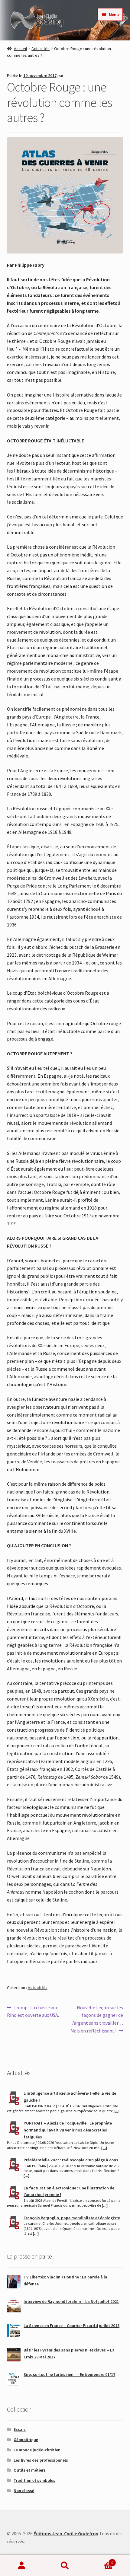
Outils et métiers (30, 2470)
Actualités (41, 49)
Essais (20, 2429)
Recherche (65, 2566)
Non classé (24, 2491)
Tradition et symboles (34, 2480)
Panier (100, 2560)
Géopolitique (26, 2440)
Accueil (20, 49)
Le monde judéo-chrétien (37, 2450)
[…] (117, 2111)
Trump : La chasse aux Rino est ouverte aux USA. (33, 2011)
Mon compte (22, 2566)
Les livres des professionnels (41, 2460)
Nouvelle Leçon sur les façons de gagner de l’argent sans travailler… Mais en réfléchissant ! (97, 2019)
